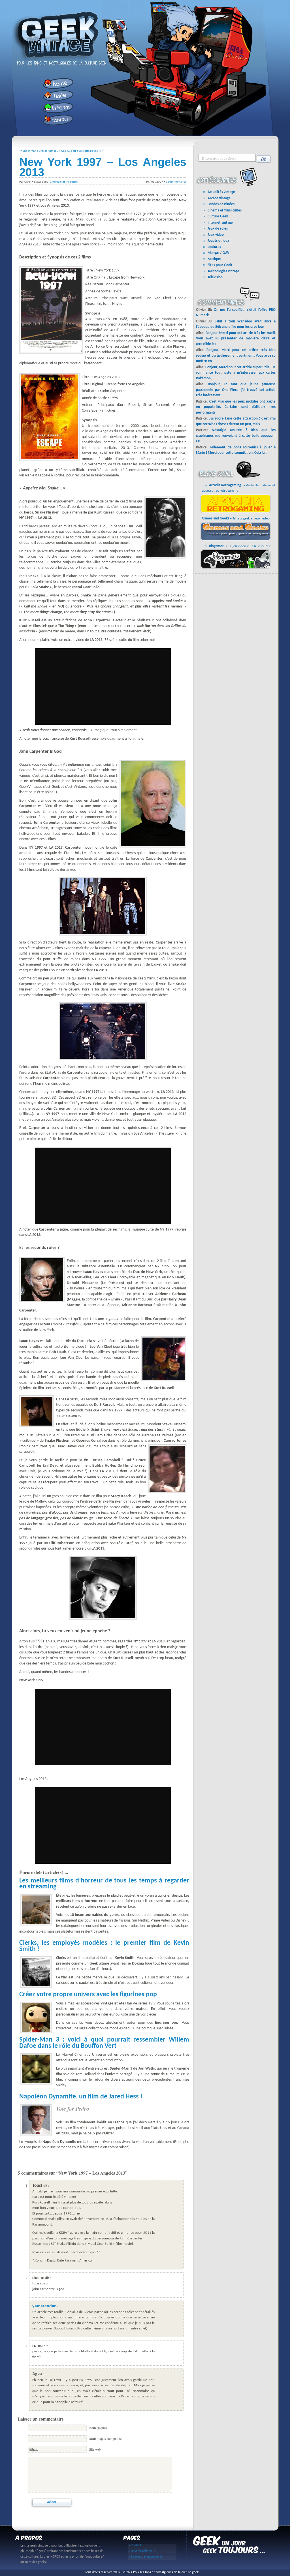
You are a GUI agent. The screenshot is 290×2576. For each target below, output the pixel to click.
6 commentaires (176, 182)
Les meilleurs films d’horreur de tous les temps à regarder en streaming (104, 1884)
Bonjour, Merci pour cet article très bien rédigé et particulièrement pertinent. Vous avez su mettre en (236, 356)
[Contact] (56, 120)
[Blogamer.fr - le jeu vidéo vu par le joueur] (237, 568)
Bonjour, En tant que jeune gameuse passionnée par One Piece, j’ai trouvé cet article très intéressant (236, 390)
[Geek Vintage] (57, 61)
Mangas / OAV (218, 253)
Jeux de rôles (218, 229)
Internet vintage (220, 223)
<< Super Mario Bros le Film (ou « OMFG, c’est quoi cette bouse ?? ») (62, 151)
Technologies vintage (223, 271)
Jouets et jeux (218, 241)
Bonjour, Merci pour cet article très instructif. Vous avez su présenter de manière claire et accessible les (236, 339)
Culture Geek (218, 216)
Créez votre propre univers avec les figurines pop (88, 1995)
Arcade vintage (219, 198)
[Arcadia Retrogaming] (237, 513)
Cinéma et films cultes (64, 182)
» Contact (135, 2545)
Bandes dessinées (221, 204)
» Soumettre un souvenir (145, 2557)
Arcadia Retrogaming (225, 485)
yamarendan (44, 2306)
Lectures (214, 247)
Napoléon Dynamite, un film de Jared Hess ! (81, 2097)
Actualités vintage (221, 192)
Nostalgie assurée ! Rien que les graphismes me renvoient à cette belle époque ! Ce (236, 436)
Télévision (215, 277)
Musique (214, 259)
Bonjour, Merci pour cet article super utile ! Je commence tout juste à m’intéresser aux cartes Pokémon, (236, 373)
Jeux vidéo (216, 235)
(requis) (98, 2428)
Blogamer (216, 546)
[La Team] (56, 108)
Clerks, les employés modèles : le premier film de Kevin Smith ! (104, 1946)
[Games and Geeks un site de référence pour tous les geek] (237, 540)
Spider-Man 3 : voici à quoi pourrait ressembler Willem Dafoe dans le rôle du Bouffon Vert (104, 2043)
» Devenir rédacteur (142, 2551)
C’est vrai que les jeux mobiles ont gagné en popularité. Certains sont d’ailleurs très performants (236, 407)
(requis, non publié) (106, 2439)
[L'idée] (56, 96)
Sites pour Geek (220, 265)
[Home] (56, 83)
